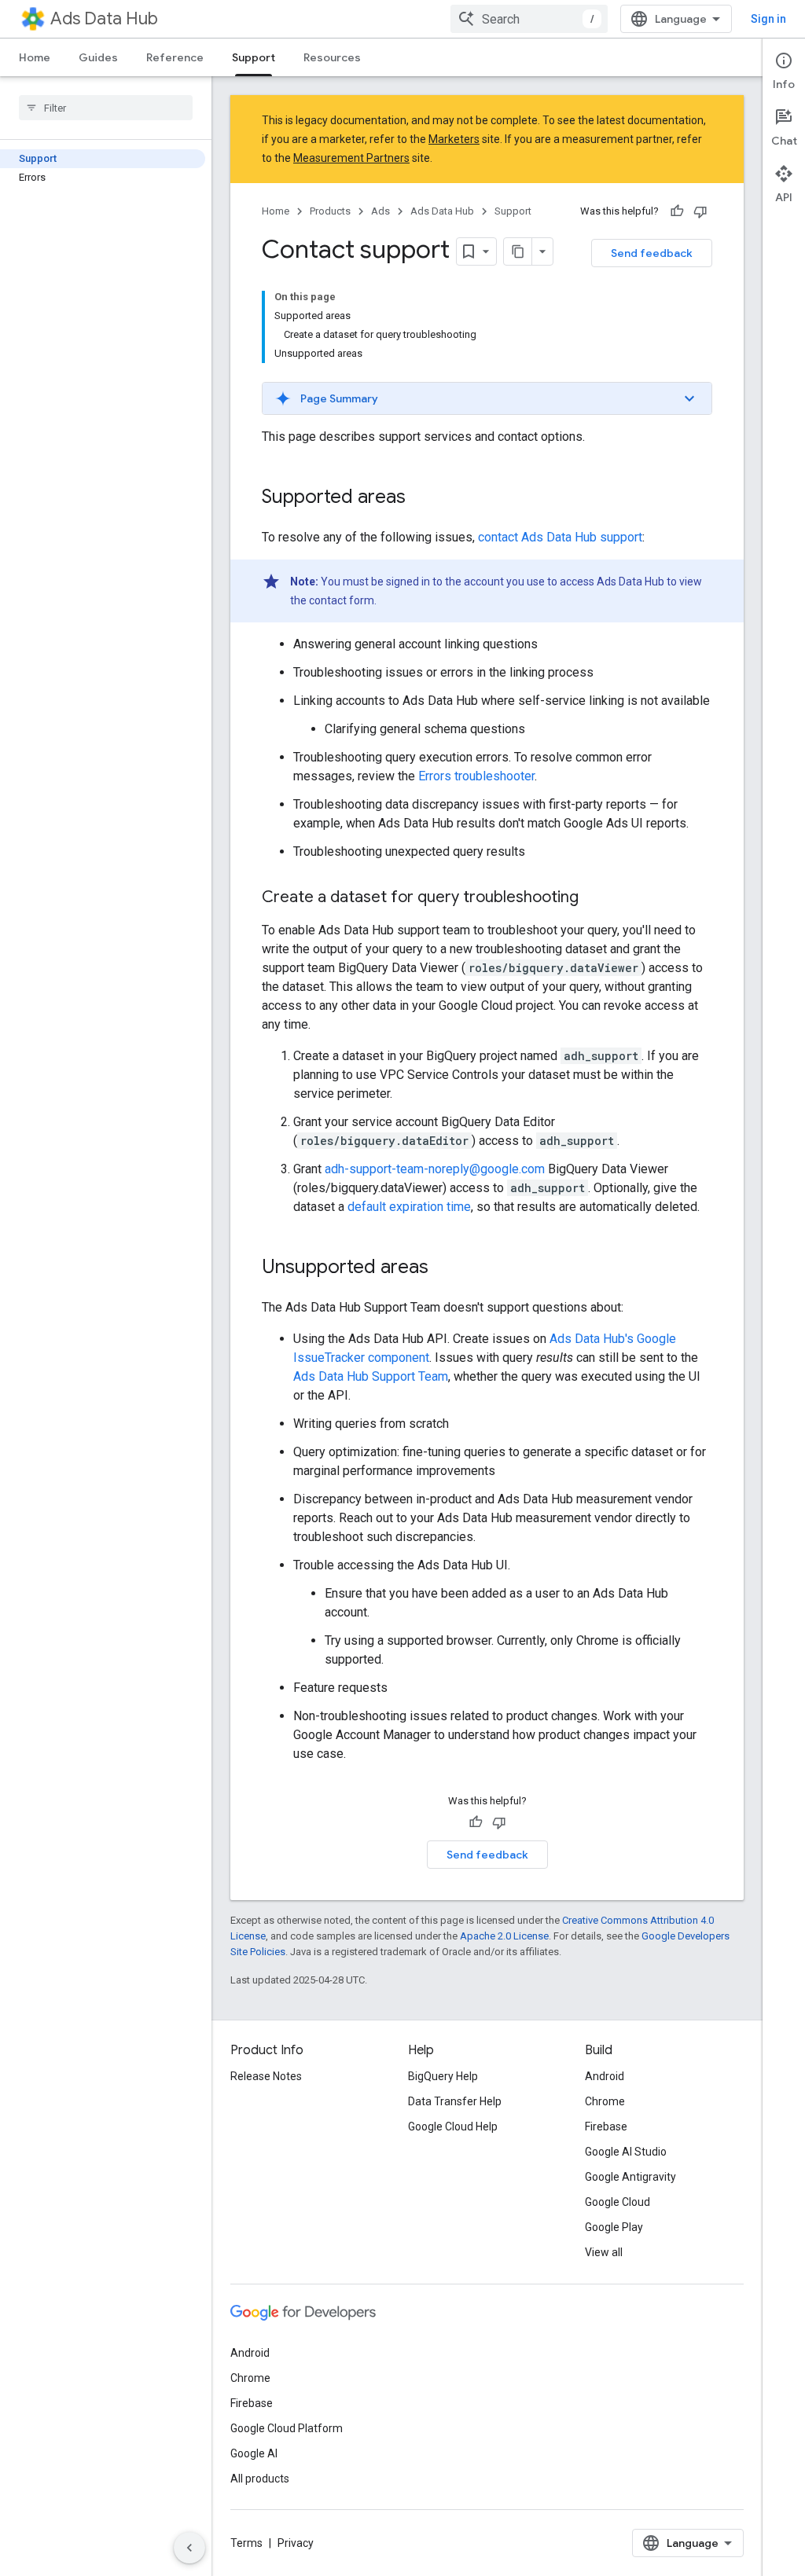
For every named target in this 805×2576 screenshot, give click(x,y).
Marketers (454, 139)
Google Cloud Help (453, 2126)
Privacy (296, 2543)
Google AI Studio (626, 2152)
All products (260, 2479)
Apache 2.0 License (504, 1936)
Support (254, 57)
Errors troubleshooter (476, 776)
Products (330, 211)
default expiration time (409, 1207)
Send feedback (652, 253)
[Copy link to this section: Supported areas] (421, 498)
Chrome (605, 2101)
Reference (175, 57)
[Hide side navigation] (189, 2548)
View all (604, 2252)
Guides (98, 57)
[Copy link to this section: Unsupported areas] (444, 1268)
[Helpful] (677, 211)
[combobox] (529, 19)
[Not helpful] (700, 211)
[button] (487, 398)
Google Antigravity (630, 2177)
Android (605, 2076)
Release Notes (266, 2076)
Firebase (606, 2126)
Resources (332, 57)
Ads (380, 211)
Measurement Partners (351, 158)
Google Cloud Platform (287, 2428)
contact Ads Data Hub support (560, 537)
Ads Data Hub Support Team (371, 1376)
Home (35, 57)
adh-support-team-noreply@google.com (435, 1169)
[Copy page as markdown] (518, 251)
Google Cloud (618, 2202)
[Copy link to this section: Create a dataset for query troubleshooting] (594, 898)
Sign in (768, 19)
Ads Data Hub (104, 18)
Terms (246, 2543)
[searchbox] (106, 108)
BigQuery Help (443, 2076)
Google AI (254, 2453)
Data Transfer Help (455, 2101)
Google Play (614, 2227)
